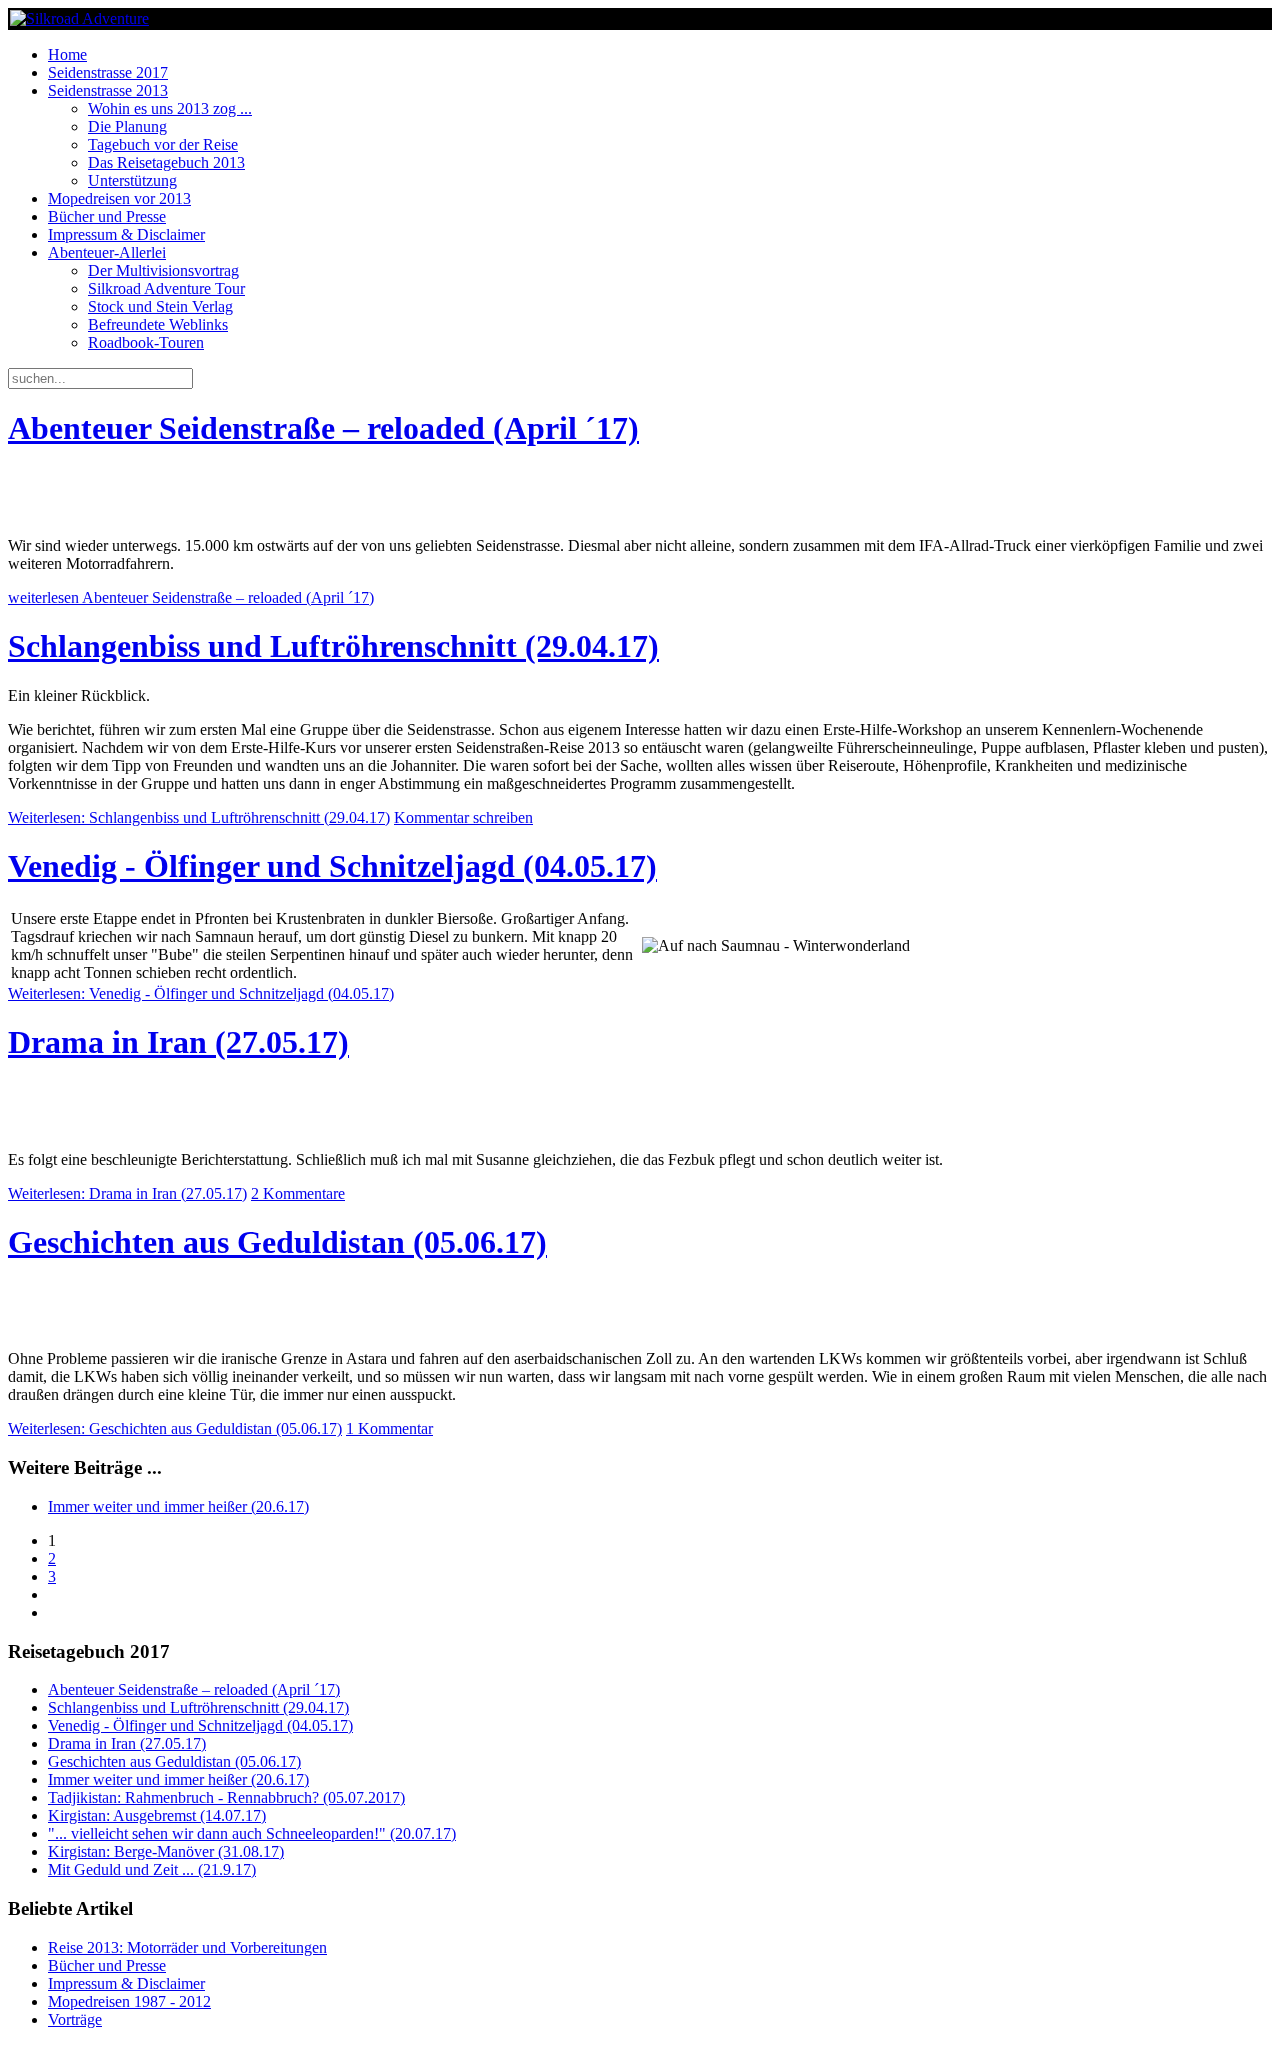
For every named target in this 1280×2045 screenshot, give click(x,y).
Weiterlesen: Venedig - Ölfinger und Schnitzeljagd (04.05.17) (201, 993)
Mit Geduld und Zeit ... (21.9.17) (152, 1869)
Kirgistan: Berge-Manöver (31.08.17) (166, 1851)
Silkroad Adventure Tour (166, 288)
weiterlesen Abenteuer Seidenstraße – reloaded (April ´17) (191, 597)
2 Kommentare (298, 1193)
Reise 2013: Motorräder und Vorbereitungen (187, 1947)
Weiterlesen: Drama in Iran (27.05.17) (127, 1193)
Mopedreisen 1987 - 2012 (129, 2001)
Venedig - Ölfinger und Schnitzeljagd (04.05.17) (332, 866)
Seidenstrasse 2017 (108, 72)
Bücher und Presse (107, 216)
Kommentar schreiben (463, 817)
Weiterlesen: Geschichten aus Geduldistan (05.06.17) (175, 1428)
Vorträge (75, 2019)
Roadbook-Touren (146, 342)
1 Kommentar (389, 1428)
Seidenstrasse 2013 (108, 90)
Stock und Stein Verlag (160, 306)
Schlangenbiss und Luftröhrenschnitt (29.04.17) (333, 646)
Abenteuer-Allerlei (107, 252)
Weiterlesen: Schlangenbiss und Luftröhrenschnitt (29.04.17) (199, 817)
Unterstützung (132, 180)
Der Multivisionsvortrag (163, 270)
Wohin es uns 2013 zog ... (170, 108)
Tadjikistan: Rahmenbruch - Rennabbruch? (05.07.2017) (226, 1797)
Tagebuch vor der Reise (163, 144)
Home (67, 54)
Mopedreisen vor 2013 (119, 198)
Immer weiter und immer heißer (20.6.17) (178, 1506)
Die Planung (127, 126)
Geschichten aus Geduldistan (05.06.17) (277, 1242)
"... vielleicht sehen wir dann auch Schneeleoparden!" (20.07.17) (252, 1833)
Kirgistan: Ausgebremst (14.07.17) (157, 1815)
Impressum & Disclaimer (126, 234)
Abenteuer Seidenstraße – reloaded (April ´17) (323, 428)
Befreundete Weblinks (158, 324)
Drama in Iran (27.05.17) (178, 1042)
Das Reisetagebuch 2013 (166, 162)
